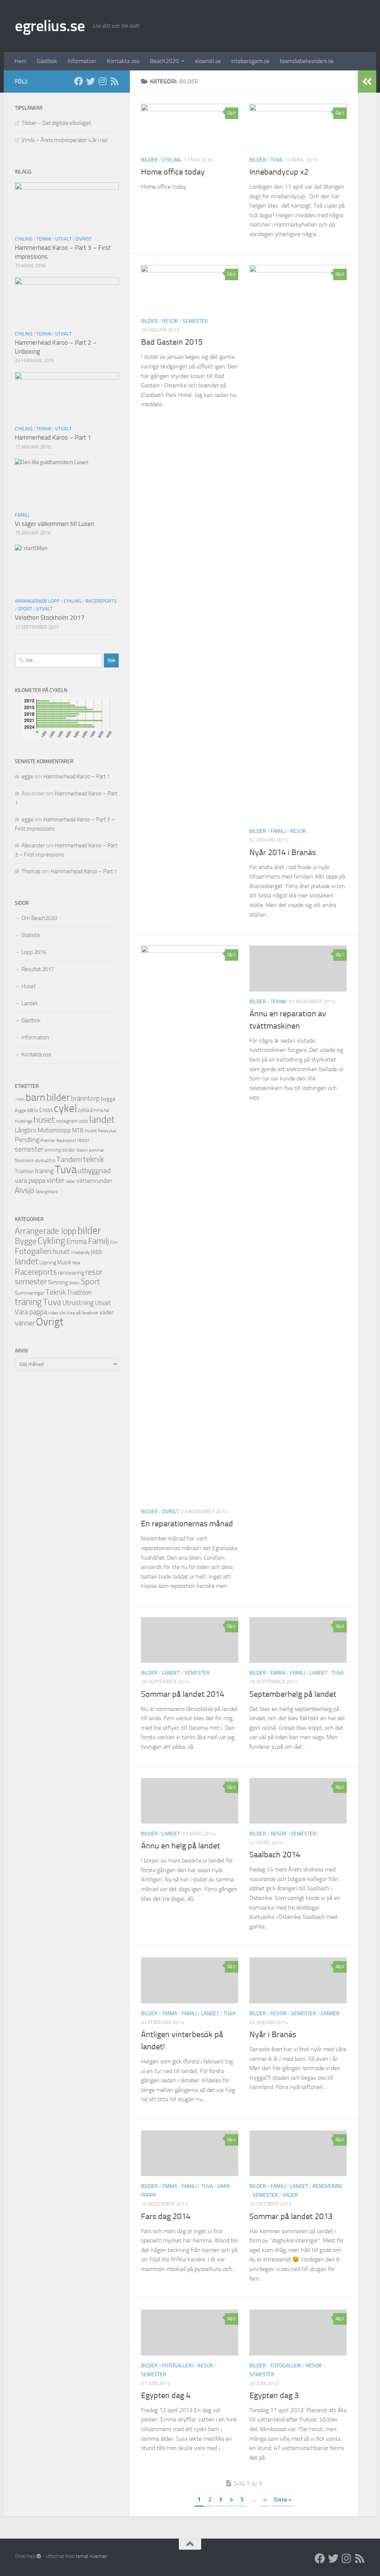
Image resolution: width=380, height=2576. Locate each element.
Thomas (31, 871)
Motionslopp (54, 1130)
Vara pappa (31, 1312)
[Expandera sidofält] (367, 82)
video (53, 1313)
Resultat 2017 (38, 969)
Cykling (172, 160)
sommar (96, 1150)
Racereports (101, 601)
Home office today (173, 172)
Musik (64, 1262)
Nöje (76, 1263)
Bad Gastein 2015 (172, 342)
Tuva (276, 160)
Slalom (82, 1150)
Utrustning (78, 1303)
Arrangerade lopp (37, 601)
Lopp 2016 (34, 952)
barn (35, 1097)
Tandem (69, 1159)
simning (53, 1150)
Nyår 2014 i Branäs (283, 852)
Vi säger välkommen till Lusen (55, 524)
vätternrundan (94, 1181)
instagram (67, 1121)
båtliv (33, 1110)
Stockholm (24, 1160)
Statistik (31, 935)
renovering (327, 2186)
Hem (20, 61)
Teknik (279, 1002)
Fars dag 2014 (166, 2216)
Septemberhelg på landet (293, 1694)
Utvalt (63, 239)
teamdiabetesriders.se (307, 61)
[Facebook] (79, 81)
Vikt (63, 1313)
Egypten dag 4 (166, 2395)
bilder (149, 160)
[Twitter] (91, 81)
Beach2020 (164, 61)
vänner (330, 2014)
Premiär (48, 1140)
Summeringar (30, 1293)
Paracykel (107, 1131)
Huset (29, 986)
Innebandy (80, 1252)
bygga (108, 1099)
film (114, 1242)
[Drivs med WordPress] (39, 2556)
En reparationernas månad (187, 1524)
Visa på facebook (83, 1313)
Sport (25, 609)
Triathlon (24, 1171)
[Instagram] (102, 81)
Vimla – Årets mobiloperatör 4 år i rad (65, 140)
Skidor (74, 1283)
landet (171, 1673)
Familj (278, 831)
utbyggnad (94, 1171)
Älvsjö (24, 1191)
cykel (65, 1108)
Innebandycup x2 (279, 172)
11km (20, 1100)
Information (82, 61)
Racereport (66, 1140)
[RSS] (114, 81)
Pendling (27, 1140)
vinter (55, 1180)
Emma (278, 1673)
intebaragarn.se (250, 61)
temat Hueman (91, 2556)
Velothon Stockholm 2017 (50, 617)
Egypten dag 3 (274, 2395)
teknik (94, 1159)
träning (44, 1171)
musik (91, 1131)
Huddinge (24, 1121)
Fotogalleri (178, 2366)
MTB (78, 1130)
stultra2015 (45, 1160)
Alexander (33, 845)
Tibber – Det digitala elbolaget (56, 123)
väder (290, 2195)
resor (170, 321)
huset (44, 1120)
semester (195, 321)
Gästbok (47, 61)
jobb (83, 1121)
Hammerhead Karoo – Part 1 (53, 437)
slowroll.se (208, 61)
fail (107, 1111)
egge (27, 777)
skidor (69, 1150)
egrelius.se (50, 26)
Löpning (48, 1263)
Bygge (20, 1111)
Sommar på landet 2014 (183, 1694)
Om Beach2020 (39, 918)
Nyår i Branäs (273, 2034)
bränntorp (85, 1099)
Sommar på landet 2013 (291, 2216)
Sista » (283, 2499)
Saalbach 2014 (275, 1855)
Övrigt (171, 1512)
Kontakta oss (123, 61)
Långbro (26, 1130)
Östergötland (47, 1192)
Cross (46, 1110)
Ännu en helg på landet (181, 1846)
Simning (58, 1282)
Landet (30, 1003)
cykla (83, 1110)
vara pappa (30, 1181)
